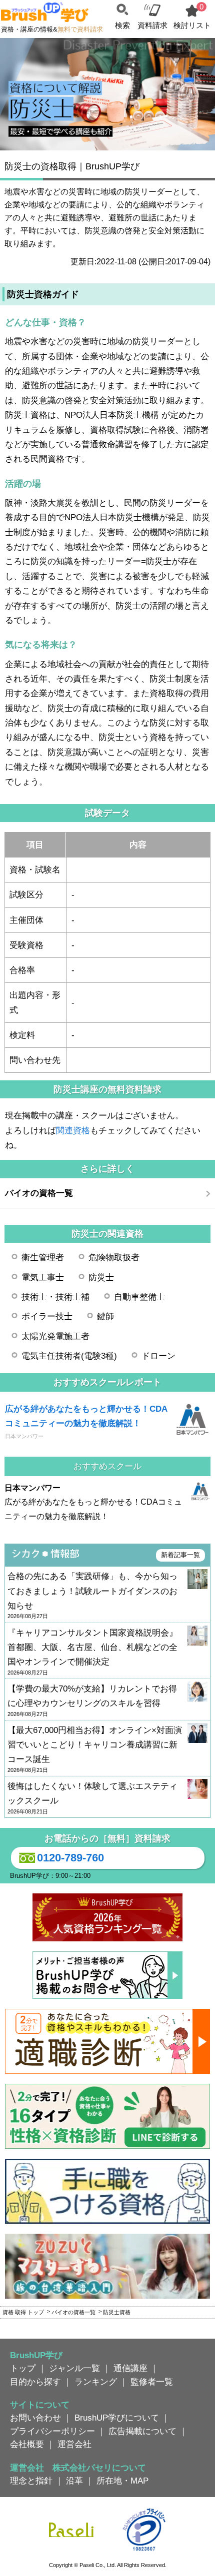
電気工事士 (43, 1277)
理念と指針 (31, 2481)
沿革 (74, 2481)
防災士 (101, 1277)
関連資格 (73, 1130)
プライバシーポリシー (52, 2431)
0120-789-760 (70, 1858)
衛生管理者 (43, 1257)
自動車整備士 (139, 1297)
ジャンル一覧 (74, 2368)
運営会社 (74, 2444)
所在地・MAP (122, 2481)
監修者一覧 (152, 2382)
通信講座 (130, 2368)
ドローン (158, 1356)
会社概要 (27, 2444)
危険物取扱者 (114, 1257)
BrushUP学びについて (117, 2418)
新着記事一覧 (180, 1555)
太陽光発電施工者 (55, 1336)
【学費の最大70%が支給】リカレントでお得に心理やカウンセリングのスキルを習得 (92, 1701)
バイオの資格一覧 (39, 1193)
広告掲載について (142, 2431)
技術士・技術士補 (55, 1297)
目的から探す (35, 2382)
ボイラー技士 (47, 1316)
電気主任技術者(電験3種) (69, 1356)
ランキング (96, 2382)
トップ (23, 2368)
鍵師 (105, 1316)
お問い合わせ (35, 2418)
